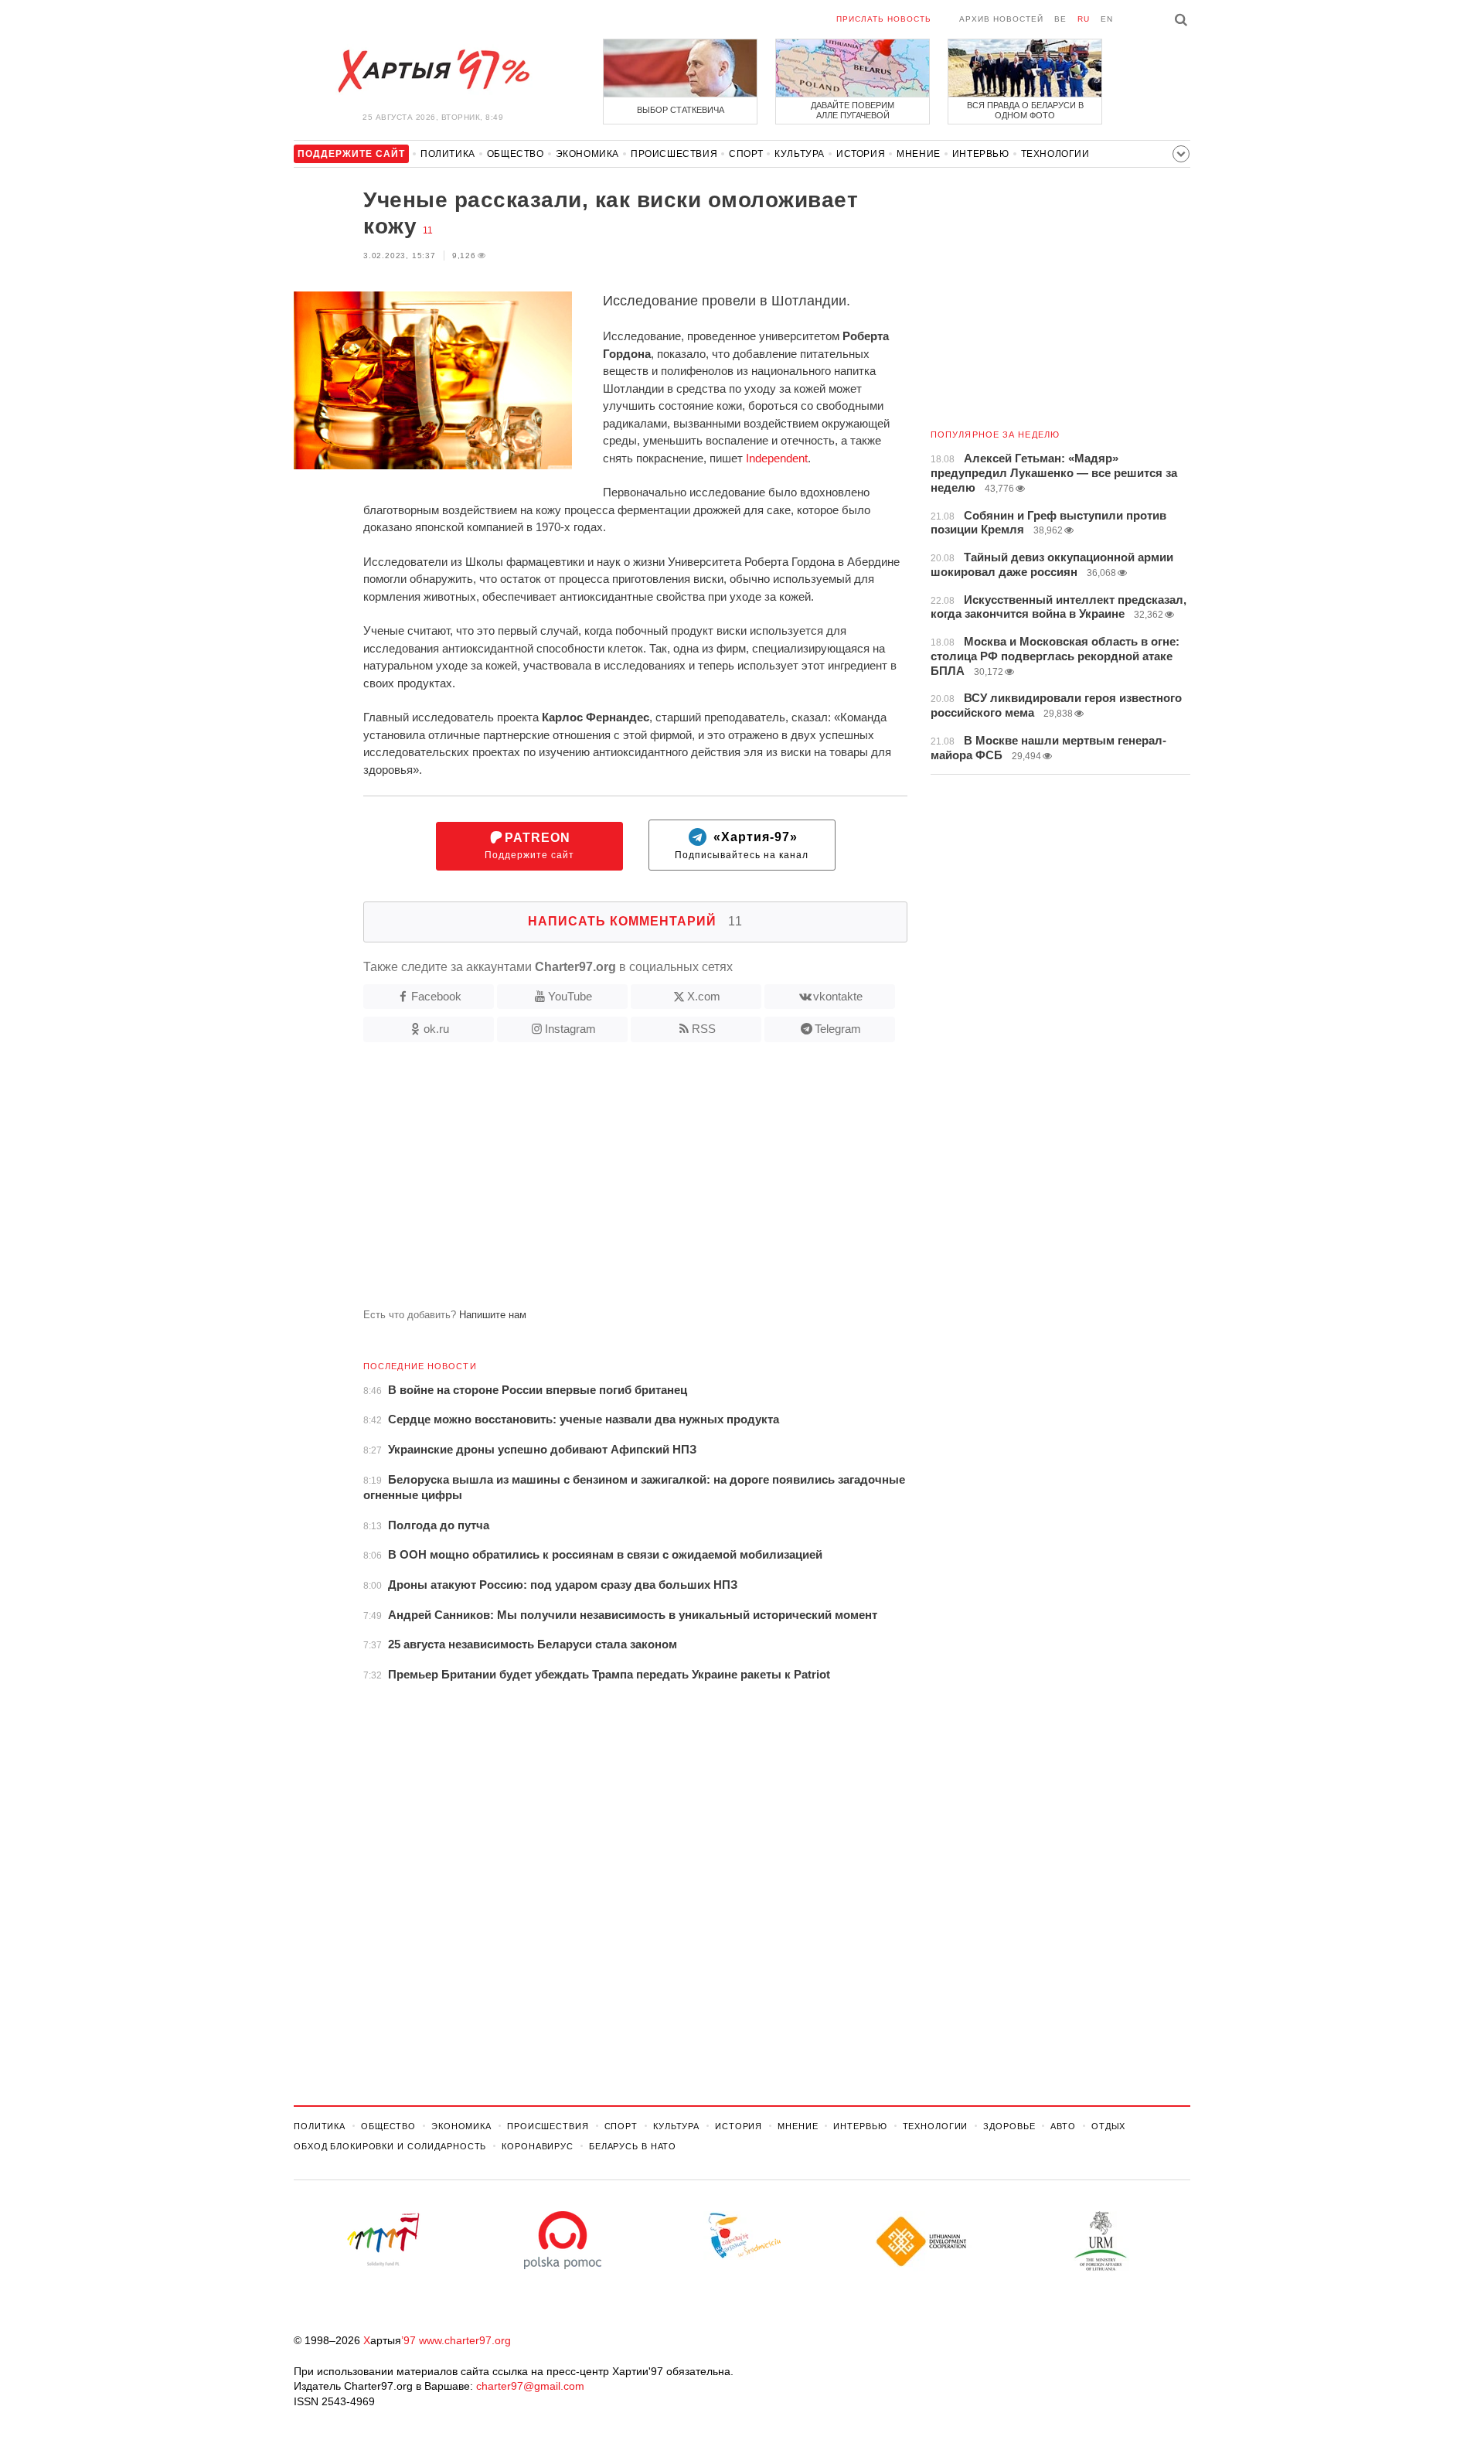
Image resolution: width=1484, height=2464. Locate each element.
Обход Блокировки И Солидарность (390, 2146)
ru (1084, 19)
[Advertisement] (601, 1181)
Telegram (838, 1029)
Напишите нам (493, 1315)
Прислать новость (884, 19)
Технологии (1055, 154)
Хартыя (433, 71)
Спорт (746, 154)
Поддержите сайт (529, 846)
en (1107, 19)
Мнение (919, 154)
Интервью (981, 154)
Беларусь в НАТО (633, 2146)
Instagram (570, 1029)
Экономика (587, 154)
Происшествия (674, 154)
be (1060, 19)
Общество (516, 154)
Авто (1063, 2126)
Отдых (1108, 2126)
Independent (777, 458)
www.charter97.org (465, 2340)
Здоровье (1009, 2126)
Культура (800, 154)
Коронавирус (538, 2146)
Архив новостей (1001, 19)
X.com (704, 996)
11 (428, 230)
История (861, 154)
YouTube (570, 996)
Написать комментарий (635, 921)
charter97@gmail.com (530, 2386)
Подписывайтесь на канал (742, 846)
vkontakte (838, 996)
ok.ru (436, 1029)
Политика (448, 154)
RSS (704, 1029)
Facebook (436, 996)
